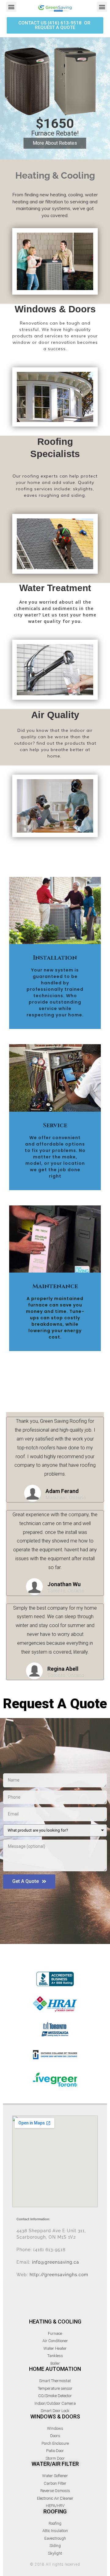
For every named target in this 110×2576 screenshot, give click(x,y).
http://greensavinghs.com (59, 2275)
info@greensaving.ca (56, 2262)
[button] (55, 25)
